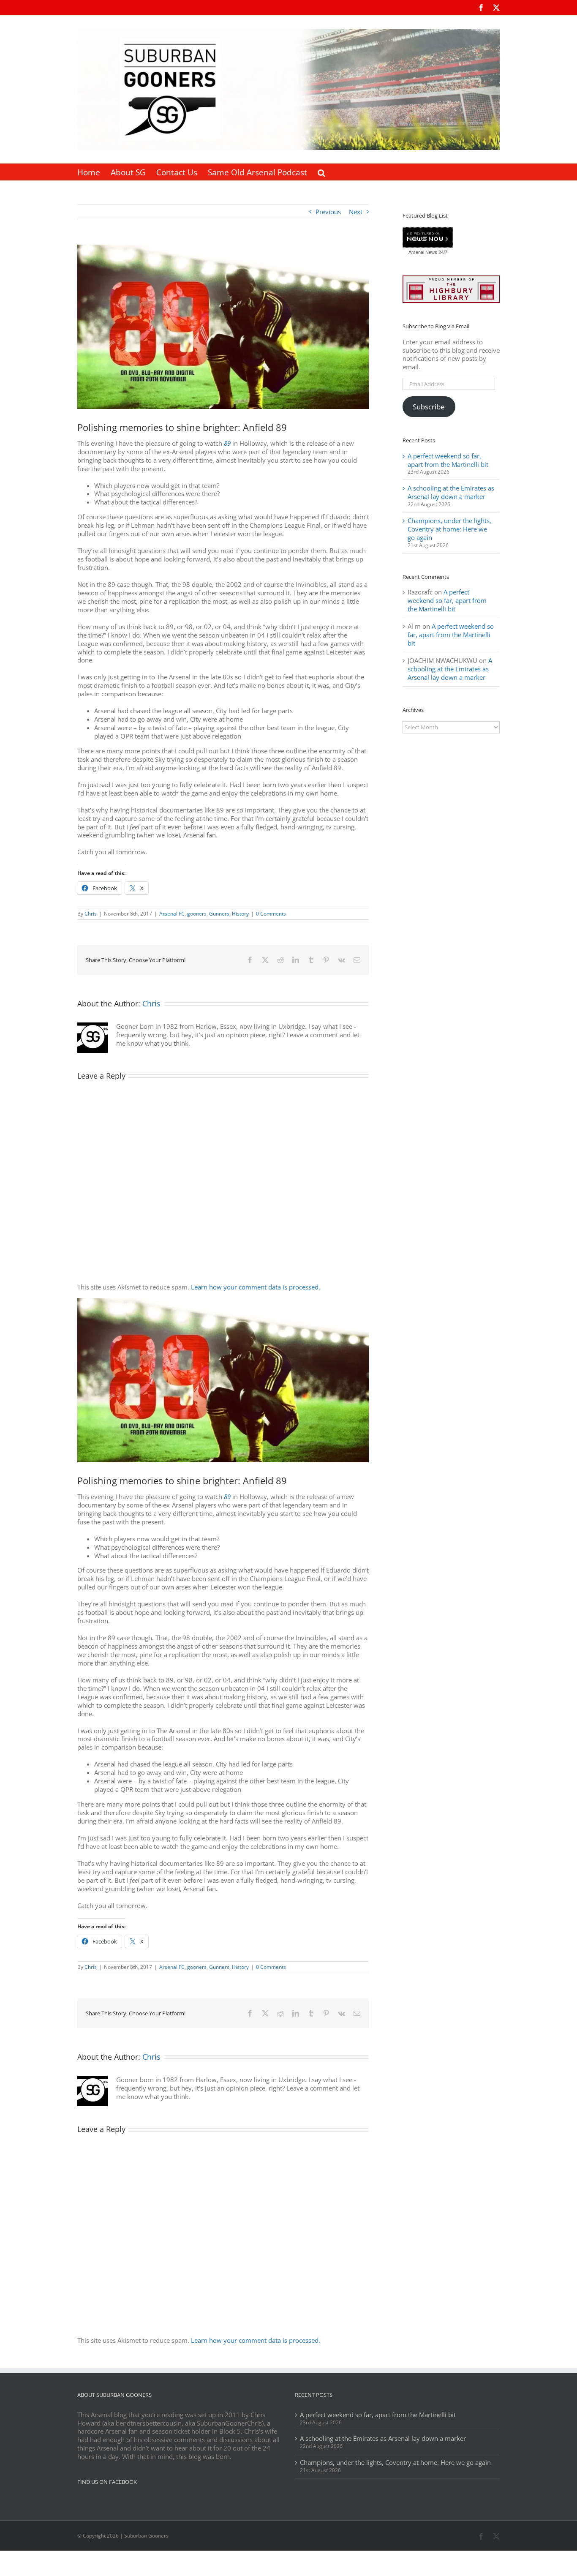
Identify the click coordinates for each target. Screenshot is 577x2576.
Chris (91, 914)
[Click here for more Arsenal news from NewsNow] (428, 238)
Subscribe (429, 407)
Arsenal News (423, 252)
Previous (328, 212)
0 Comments (271, 914)
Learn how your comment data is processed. (256, 1287)
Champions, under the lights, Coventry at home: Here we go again (449, 529)
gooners (197, 914)
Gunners (219, 914)
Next (356, 212)
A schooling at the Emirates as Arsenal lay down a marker (451, 492)
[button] (321, 172)
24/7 (442, 252)
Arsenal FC (172, 914)
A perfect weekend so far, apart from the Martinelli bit (448, 460)
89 (227, 443)
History (240, 914)
